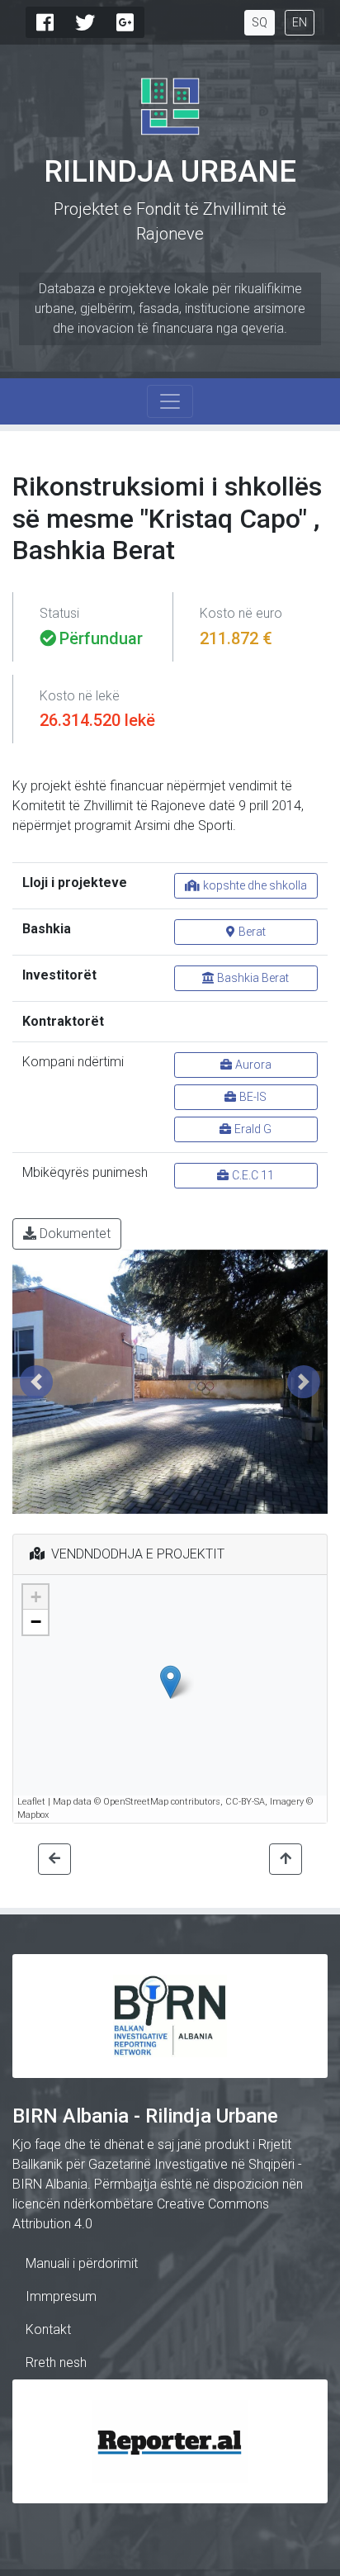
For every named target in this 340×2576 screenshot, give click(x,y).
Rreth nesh (56, 2363)
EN (300, 22)
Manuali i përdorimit (82, 2263)
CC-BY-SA (245, 1802)
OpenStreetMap (136, 1802)
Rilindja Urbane (170, 172)
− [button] (36, 1622)
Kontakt (48, 2329)
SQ (260, 22)
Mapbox (33, 1815)
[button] (36, 1382)
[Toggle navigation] (170, 401)
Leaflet (31, 1802)
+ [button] (36, 1597)
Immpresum (61, 2296)
